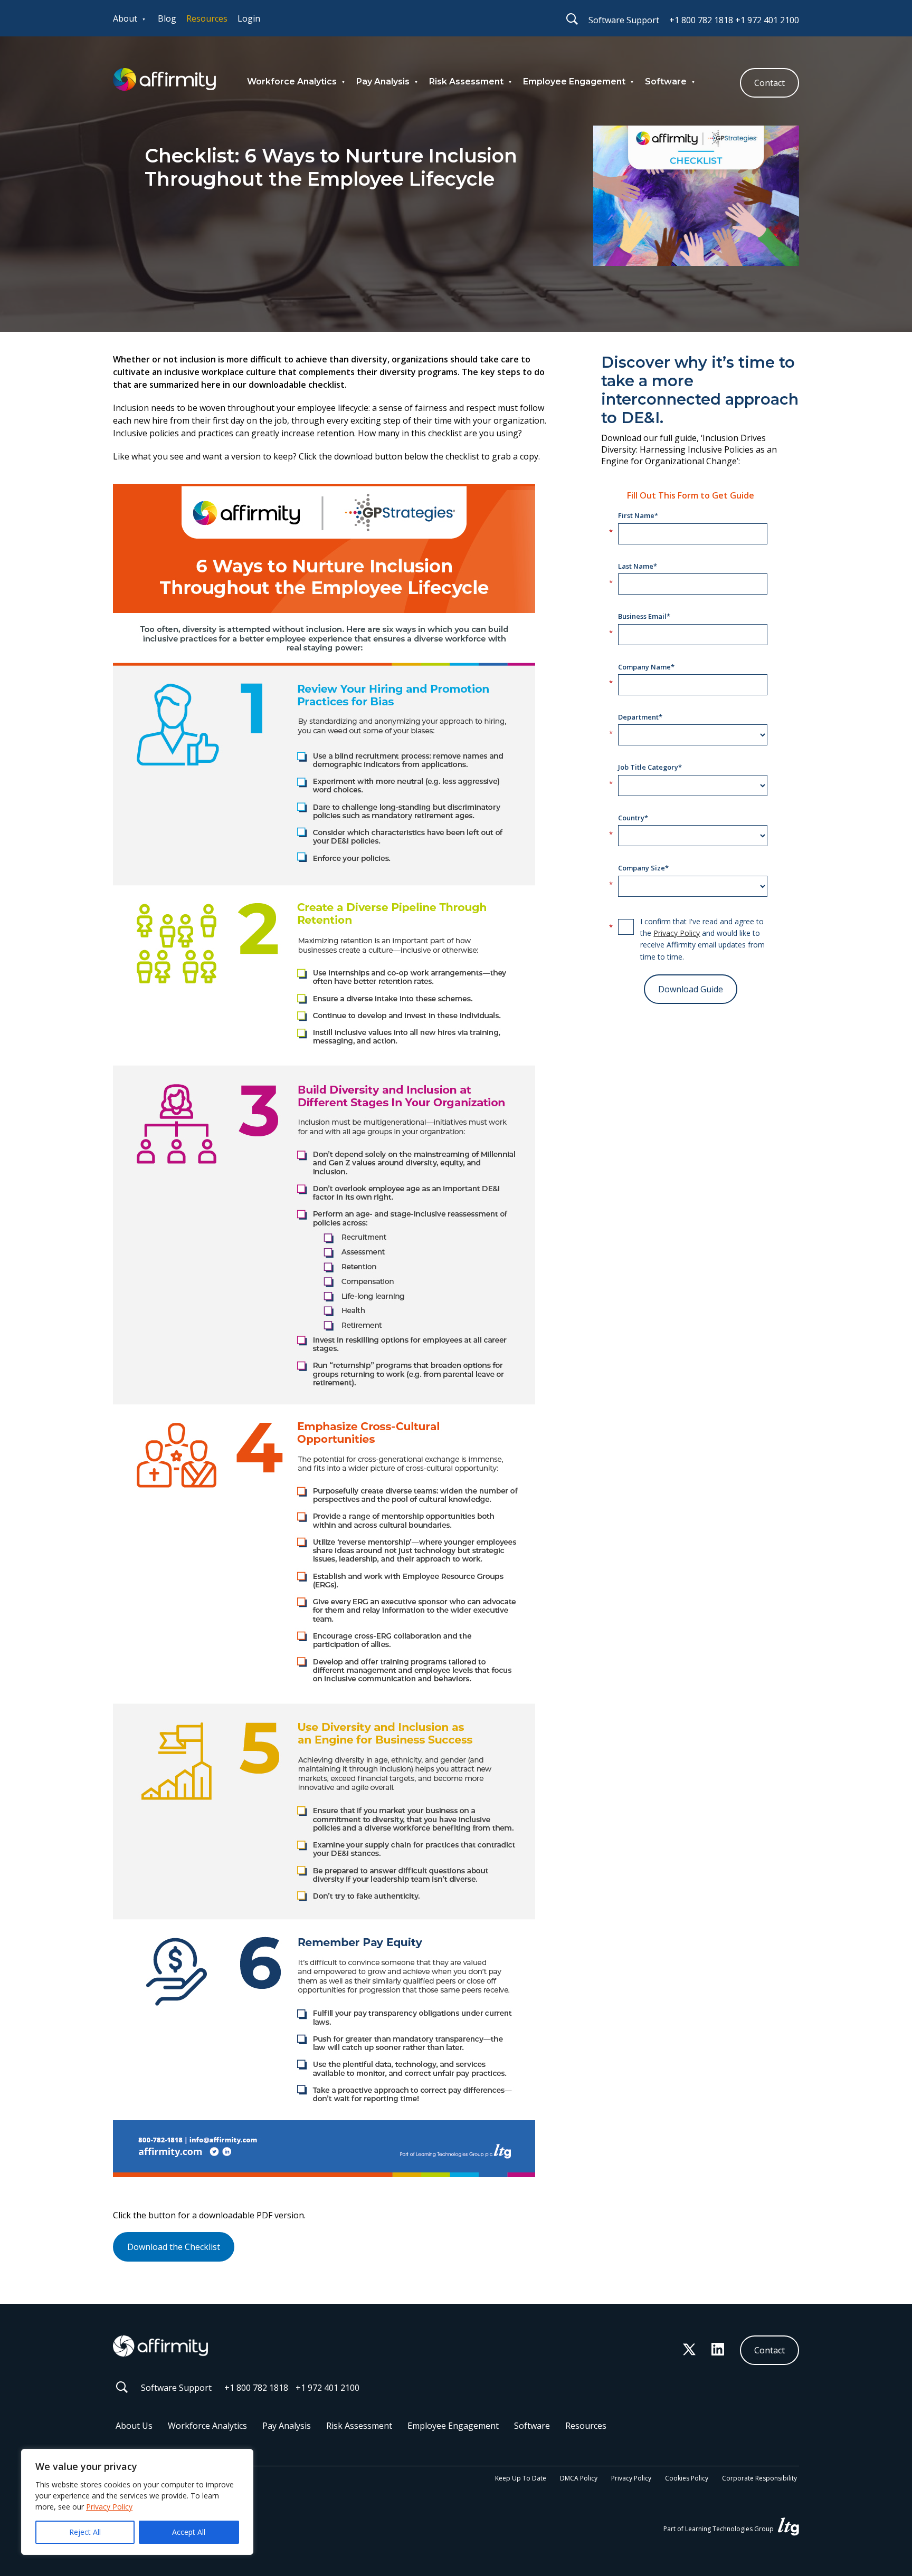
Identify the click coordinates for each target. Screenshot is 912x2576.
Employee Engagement (574, 82)
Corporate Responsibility (759, 2478)
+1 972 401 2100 (767, 20)
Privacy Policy (109, 2507)
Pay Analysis (383, 82)
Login (249, 18)
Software (666, 82)
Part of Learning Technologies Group (719, 2529)
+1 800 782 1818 (701, 20)
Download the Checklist (174, 2247)
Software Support (624, 20)
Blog (167, 18)
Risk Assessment (466, 82)
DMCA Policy (579, 2478)
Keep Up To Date (521, 2478)
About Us (134, 2426)
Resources (207, 18)
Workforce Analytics (292, 82)
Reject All (85, 2532)
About (125, 18)
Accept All (189, 2532)
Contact (769, 83)
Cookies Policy (687, 2478)
